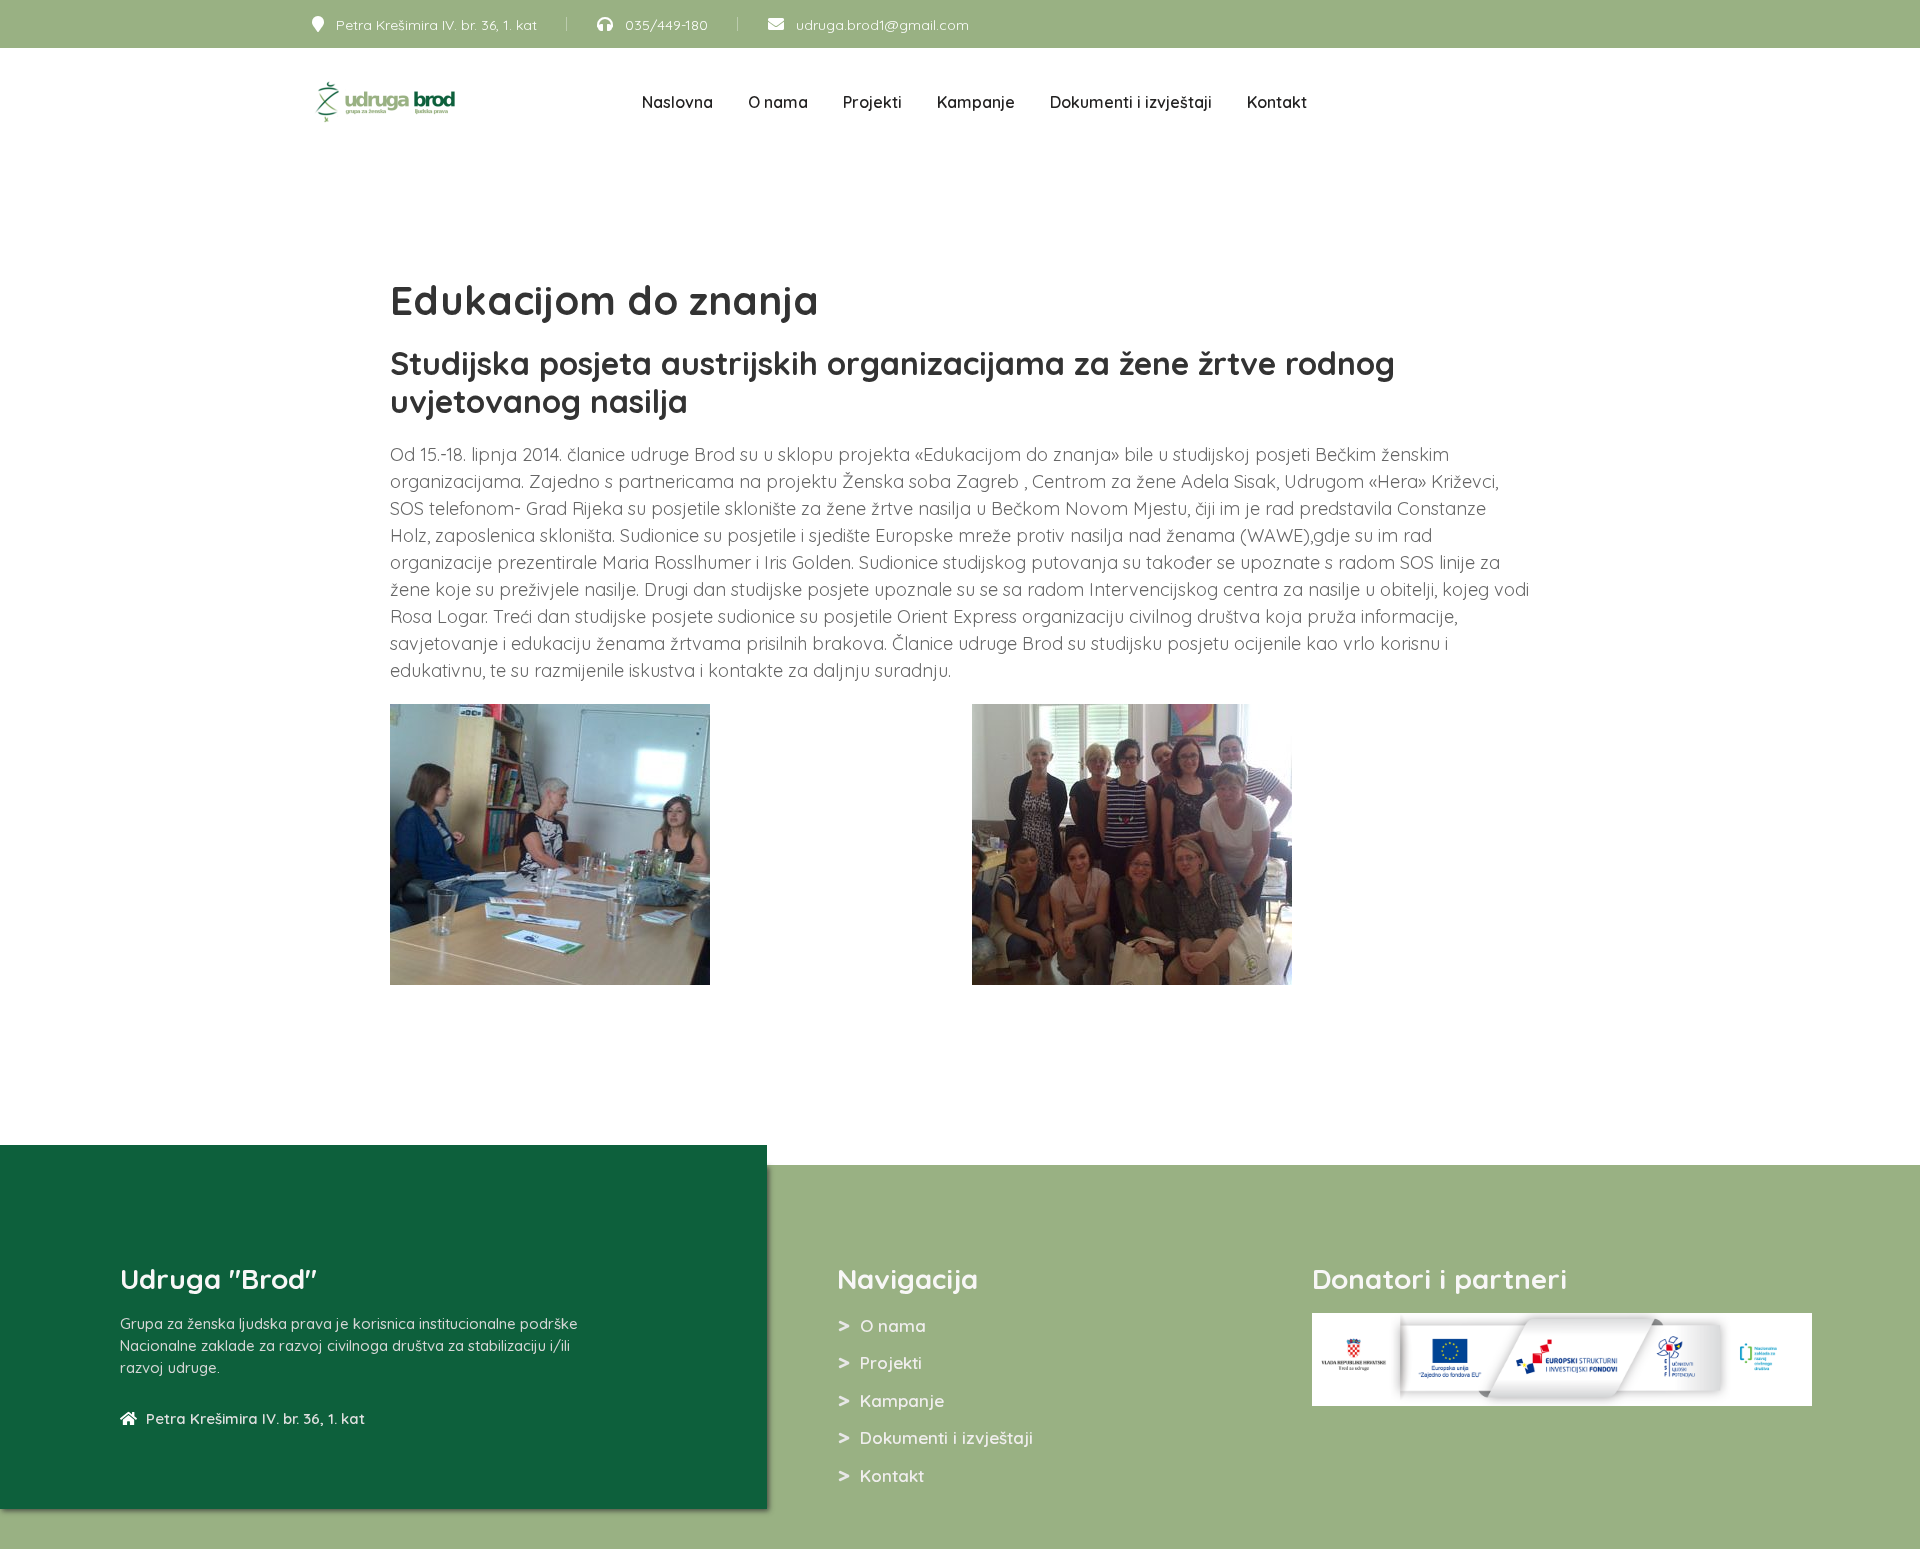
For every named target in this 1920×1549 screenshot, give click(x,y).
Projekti (872, 102)
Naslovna (677, 102)
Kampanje (976, 102)
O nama (778, 102)
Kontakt (1277, 102)
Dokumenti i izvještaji (1131, 102)
